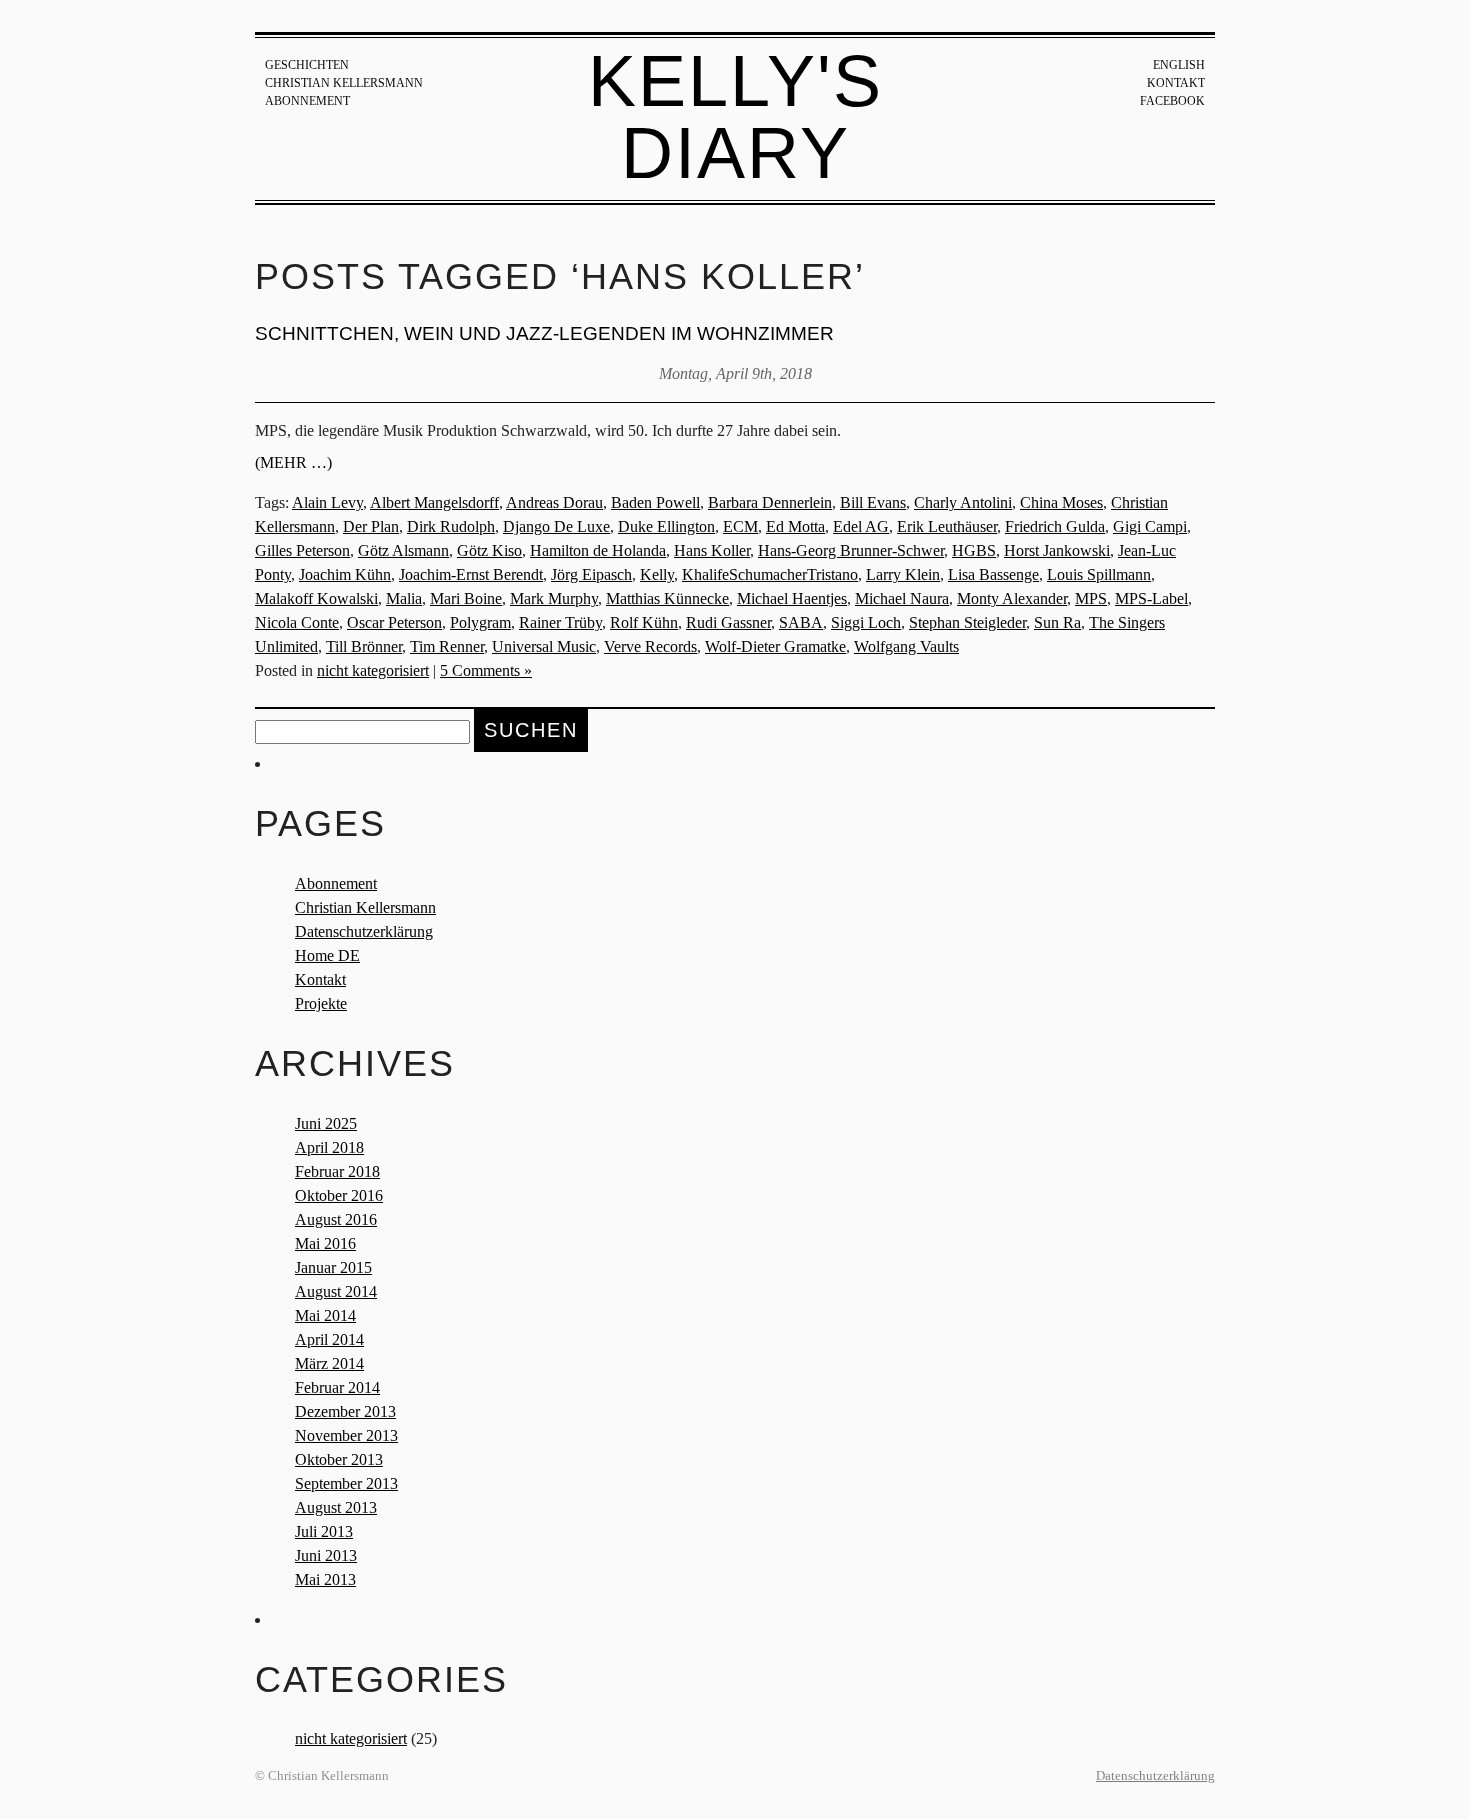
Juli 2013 (324, 1531)
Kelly (657, 574)
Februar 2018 (337, 1171)
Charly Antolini (963, 502)
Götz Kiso (489, 550)
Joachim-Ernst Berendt (471, 574)
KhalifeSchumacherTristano (770, 574)
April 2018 (329, 1147)
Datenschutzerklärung (364, 931)
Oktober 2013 (339, 1459)
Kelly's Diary (735, 117)
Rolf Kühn (644, 622)
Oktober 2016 (339, 1195)
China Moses (1061, 502)
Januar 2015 (333, 1267)
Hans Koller (712, 550)
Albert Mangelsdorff (434, 502)
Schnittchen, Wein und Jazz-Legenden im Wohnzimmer (544, 333)
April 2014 (329, 1339)
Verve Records (650, 646)
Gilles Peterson (302, 550)
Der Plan (371, 526)
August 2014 (336, 1291)
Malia (404, 598)
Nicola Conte (297, 622)
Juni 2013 (326, 1555)
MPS (1091, 598)
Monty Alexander (1012, 598)
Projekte (321, 1003)
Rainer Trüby (560, 622)
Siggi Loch (866, 622)
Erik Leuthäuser (947, 526)
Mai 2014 (325, 1315)
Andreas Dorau (554, 502)
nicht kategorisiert (373, 670)
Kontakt (1176, 83)
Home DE (327, 955)
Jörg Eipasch (591, 574)
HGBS (974, 550)
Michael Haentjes (792, 598)
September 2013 (346, 1483)
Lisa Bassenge (993, 574)
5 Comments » (486, 670)
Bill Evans (873, 502)
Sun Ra (1057, 622)
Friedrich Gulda (1055, 526)
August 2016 (336, 1219)
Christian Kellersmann (344, 83)
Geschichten (307, 65)
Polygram (480, 622)
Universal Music (544, 646)
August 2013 (336, 1507)
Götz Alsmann (403, 550)
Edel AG (861, 526)
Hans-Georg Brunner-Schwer (851, 550)
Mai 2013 (325, 1579)
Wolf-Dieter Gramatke (775, 646)
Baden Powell (655, 502)
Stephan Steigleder (967, 622)
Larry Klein (903, 574)
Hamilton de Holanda (598, 550)
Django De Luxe (556, 526)
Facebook (1172, 101)
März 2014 (329, 1363)
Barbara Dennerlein (770, 502)
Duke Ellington (666, 526)
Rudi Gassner (728, 622)
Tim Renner (447, 646)
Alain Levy (327, 502)
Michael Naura (902, 598)
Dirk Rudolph (451, 526)
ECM (740, 526)
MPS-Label (1151, 598)
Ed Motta (795, 526)
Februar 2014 (337, 1387)
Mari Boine (466, 598)
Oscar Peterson (394, 622)
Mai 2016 (325, 1243)
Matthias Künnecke (667, 598)
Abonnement (307, 101)
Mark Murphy (554, 598)
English (1179, 65)
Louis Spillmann (1099, 574)
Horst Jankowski (1057, 550)
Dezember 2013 (345, 1411)
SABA (801, 622)
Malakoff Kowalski (316, 598)
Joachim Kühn (345, 574)
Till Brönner (364, 646)
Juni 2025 (326, 1123)
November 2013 (346, 1435)
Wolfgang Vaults (906, 646)
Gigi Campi (1150, 526)
